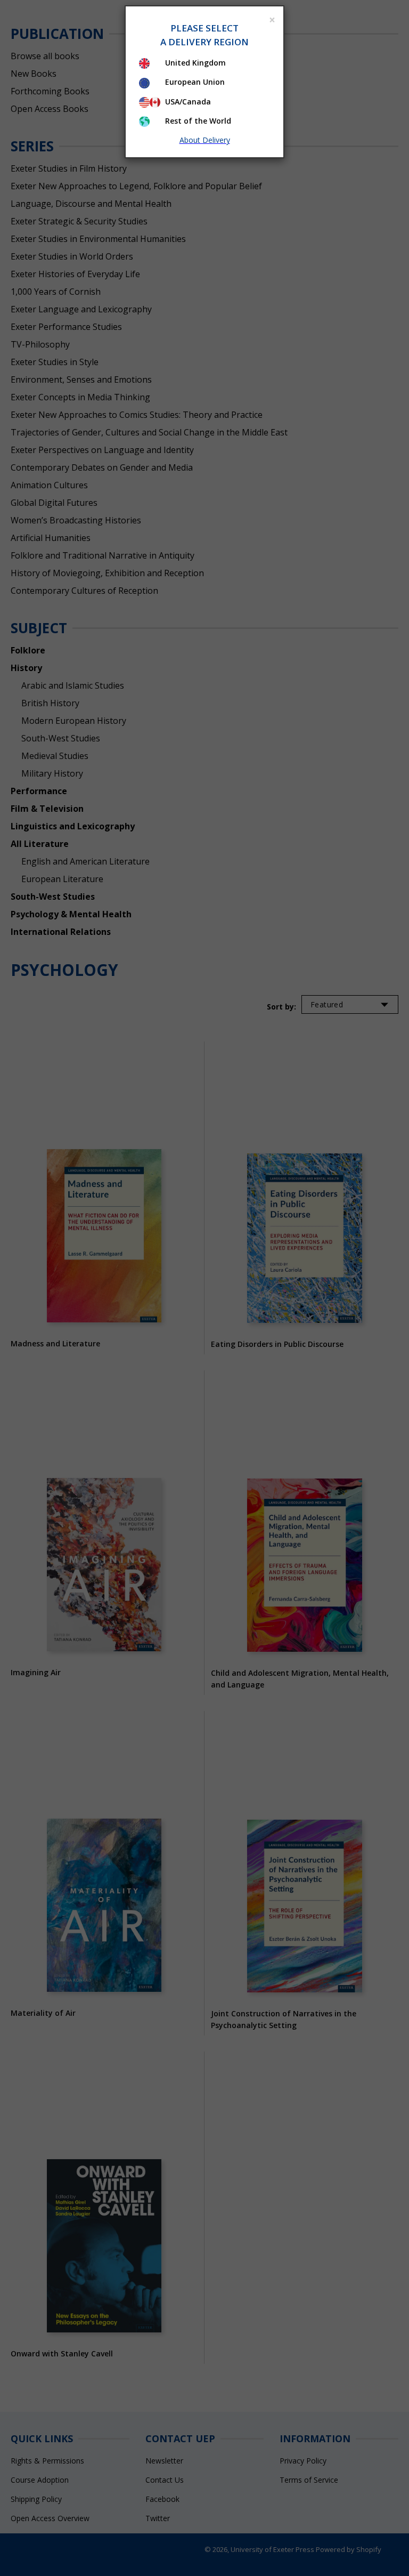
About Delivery (205, 140)
